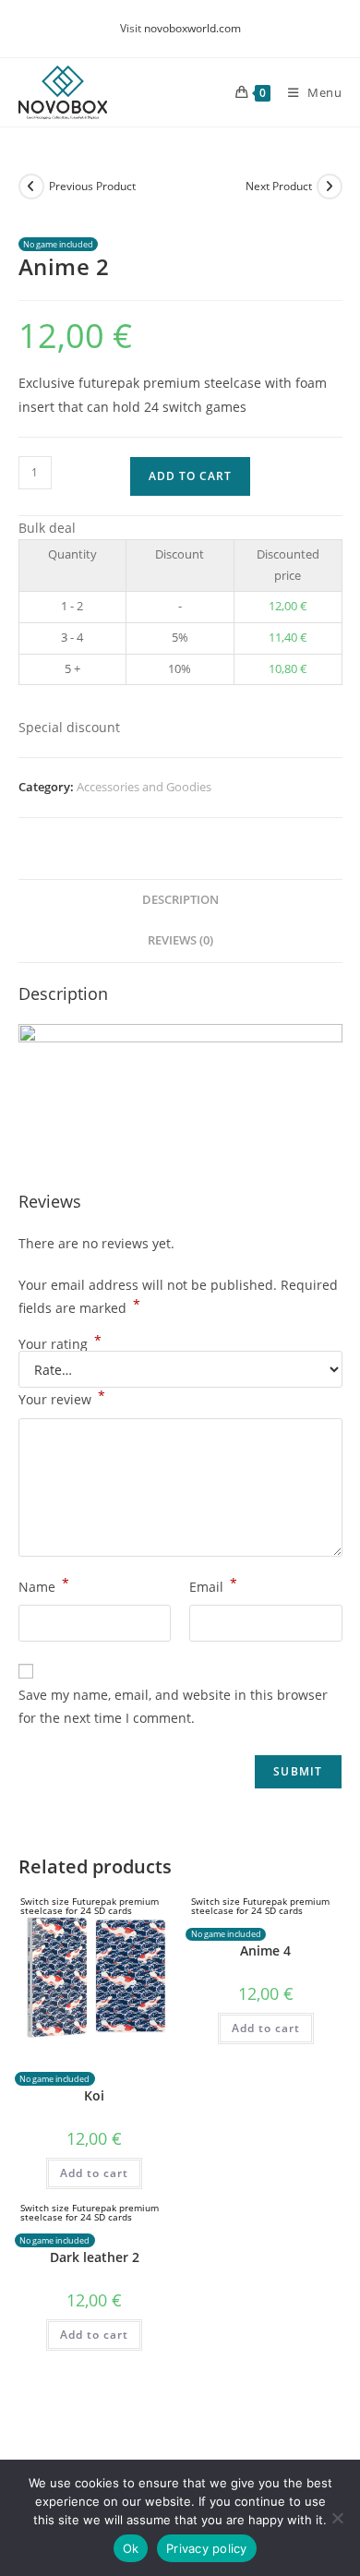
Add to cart (190, 476)
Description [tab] (180, 900)
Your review (62, 1398)
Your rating (60, 1344)
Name (44, 1585)
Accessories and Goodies (144, 787)
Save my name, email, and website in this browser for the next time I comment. (173, 1706)
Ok (131, 2548)
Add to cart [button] (94, 2173)
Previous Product (92, 186)
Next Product (279, 186)
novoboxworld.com (192, 28)
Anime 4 (265, 1950)
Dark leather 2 (95, 2257)
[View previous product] (31, 187)
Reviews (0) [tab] (180, 940)
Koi (94, 2095)
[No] (337, 2518)
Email (213, 1585)
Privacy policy (207, 2548)
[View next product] (330, 187)
